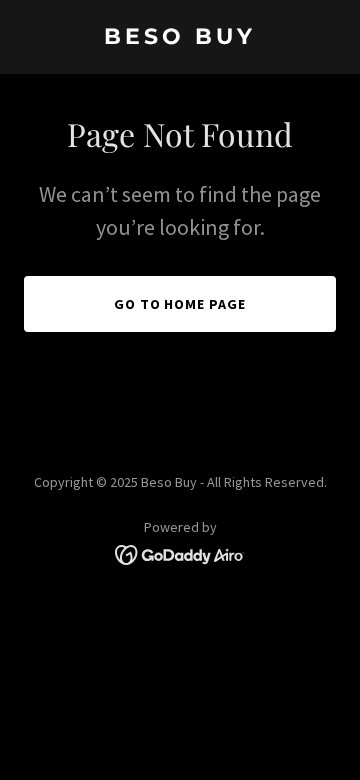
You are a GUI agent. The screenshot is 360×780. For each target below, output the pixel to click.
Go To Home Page (180, 304)
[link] (180, 38)
